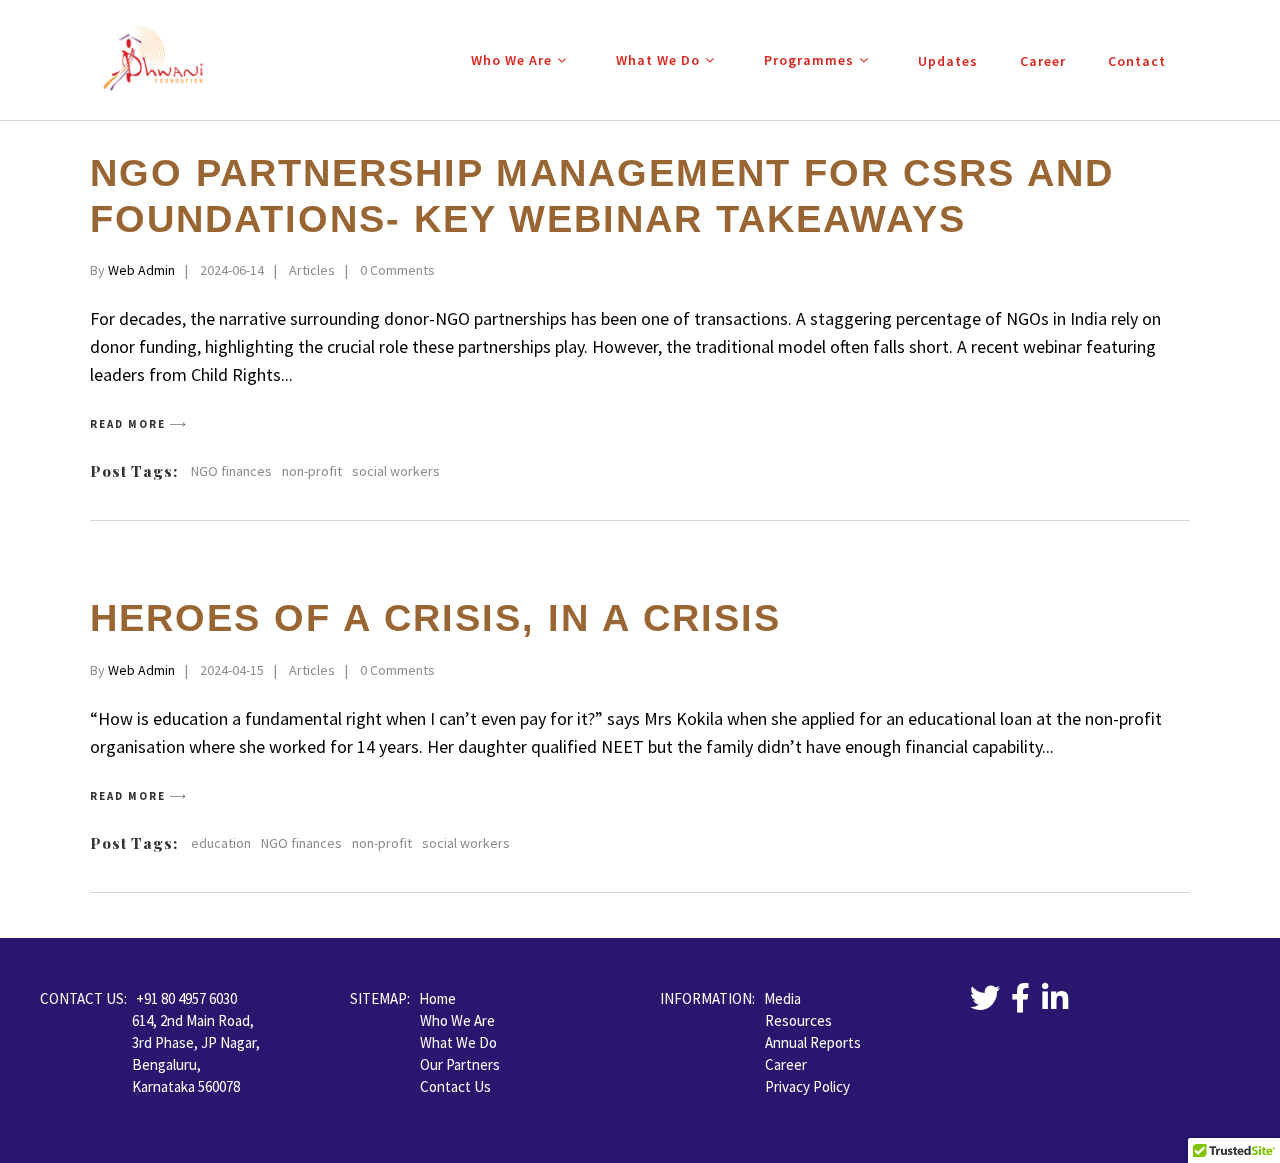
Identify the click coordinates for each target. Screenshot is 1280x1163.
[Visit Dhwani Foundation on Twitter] (985, 1003)
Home (437, 998)
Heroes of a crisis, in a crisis (435, 618)
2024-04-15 (232, 670)
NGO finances (231, 471)
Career (786, 1064)
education (221, 843)
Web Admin (141, 270)
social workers (396, 471)
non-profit (312, 471)
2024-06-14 (232, 270)
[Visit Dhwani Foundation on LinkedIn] (1055, 1003)
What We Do (458, 1042)
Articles (312, 270)
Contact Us (455, 1086)
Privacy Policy (807, 1086)
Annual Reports (813, 1042)
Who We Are (457, 1020)
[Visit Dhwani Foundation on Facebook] (1020, 1003)
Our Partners (460, 1064)
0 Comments (397, 270)
